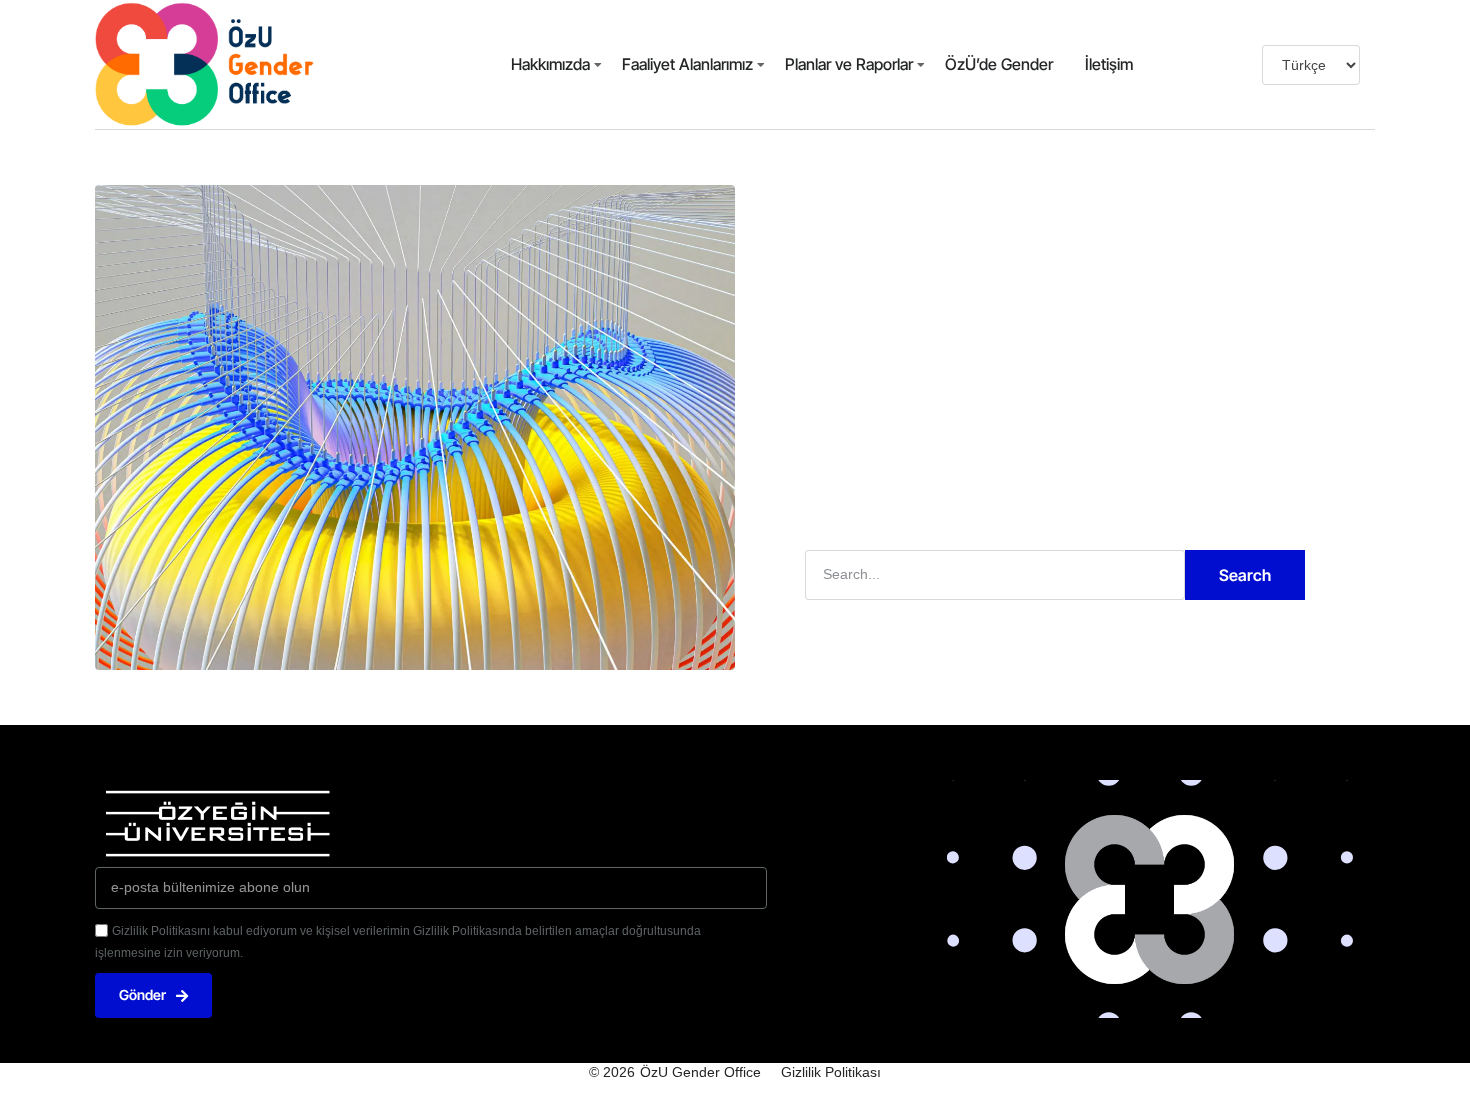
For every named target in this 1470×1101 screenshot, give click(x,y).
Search (1245, 575)
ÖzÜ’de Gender (999, 64)
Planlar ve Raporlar (849, 64)
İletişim (1109, 64)
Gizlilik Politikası (831, 1072)
